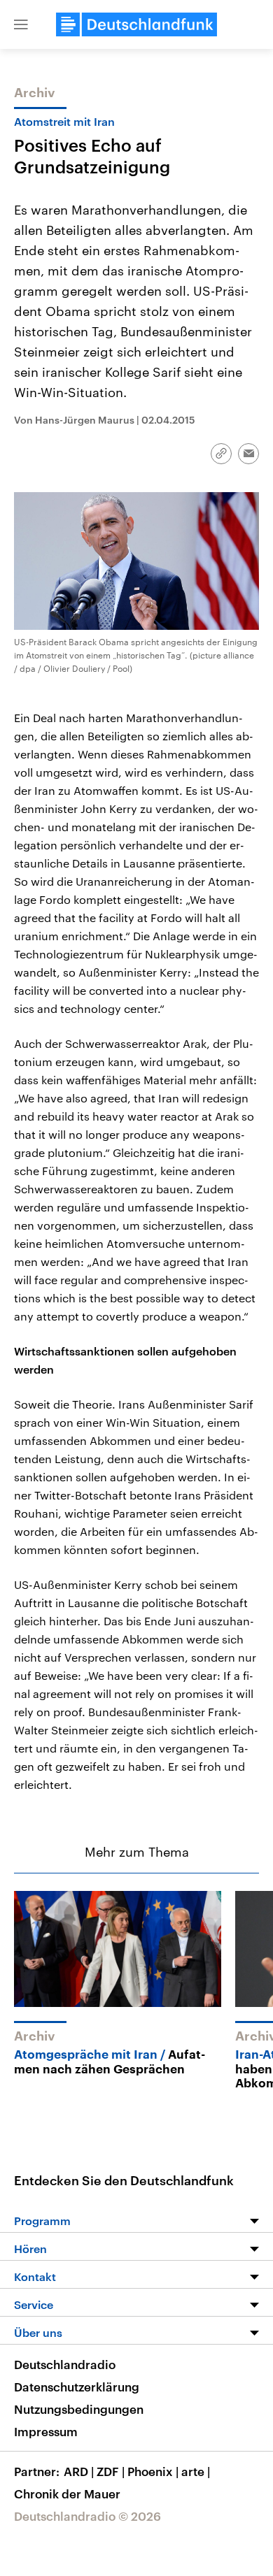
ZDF (111, 2471)
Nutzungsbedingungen (79, 2409)
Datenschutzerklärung (77, 2387)
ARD (79, 2471)
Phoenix (153, 2471)
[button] (21, 24)
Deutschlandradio (65, 2364)
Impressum (46, 2431)
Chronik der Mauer (67, 2494)
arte (196, 2471)
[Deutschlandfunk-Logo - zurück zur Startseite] (136, 24)
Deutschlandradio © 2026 (87, 2516)
